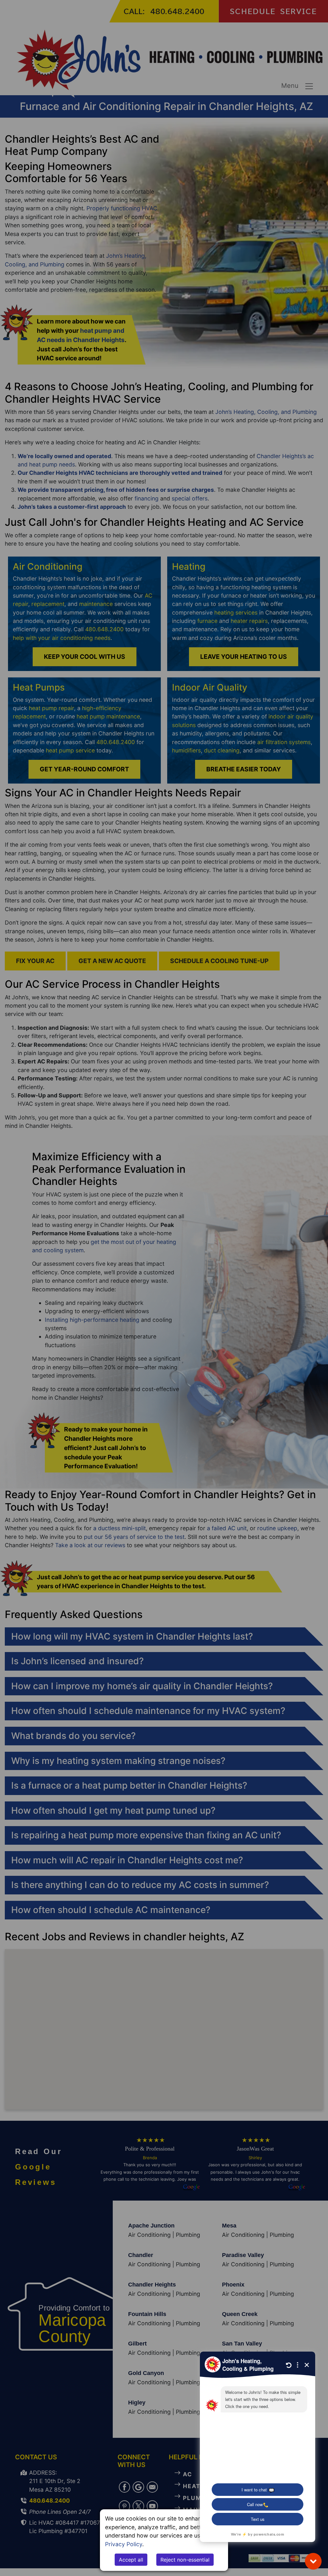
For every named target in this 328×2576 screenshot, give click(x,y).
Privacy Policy (124, 2544)
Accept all (131, 2560)
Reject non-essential (185, 2560)
